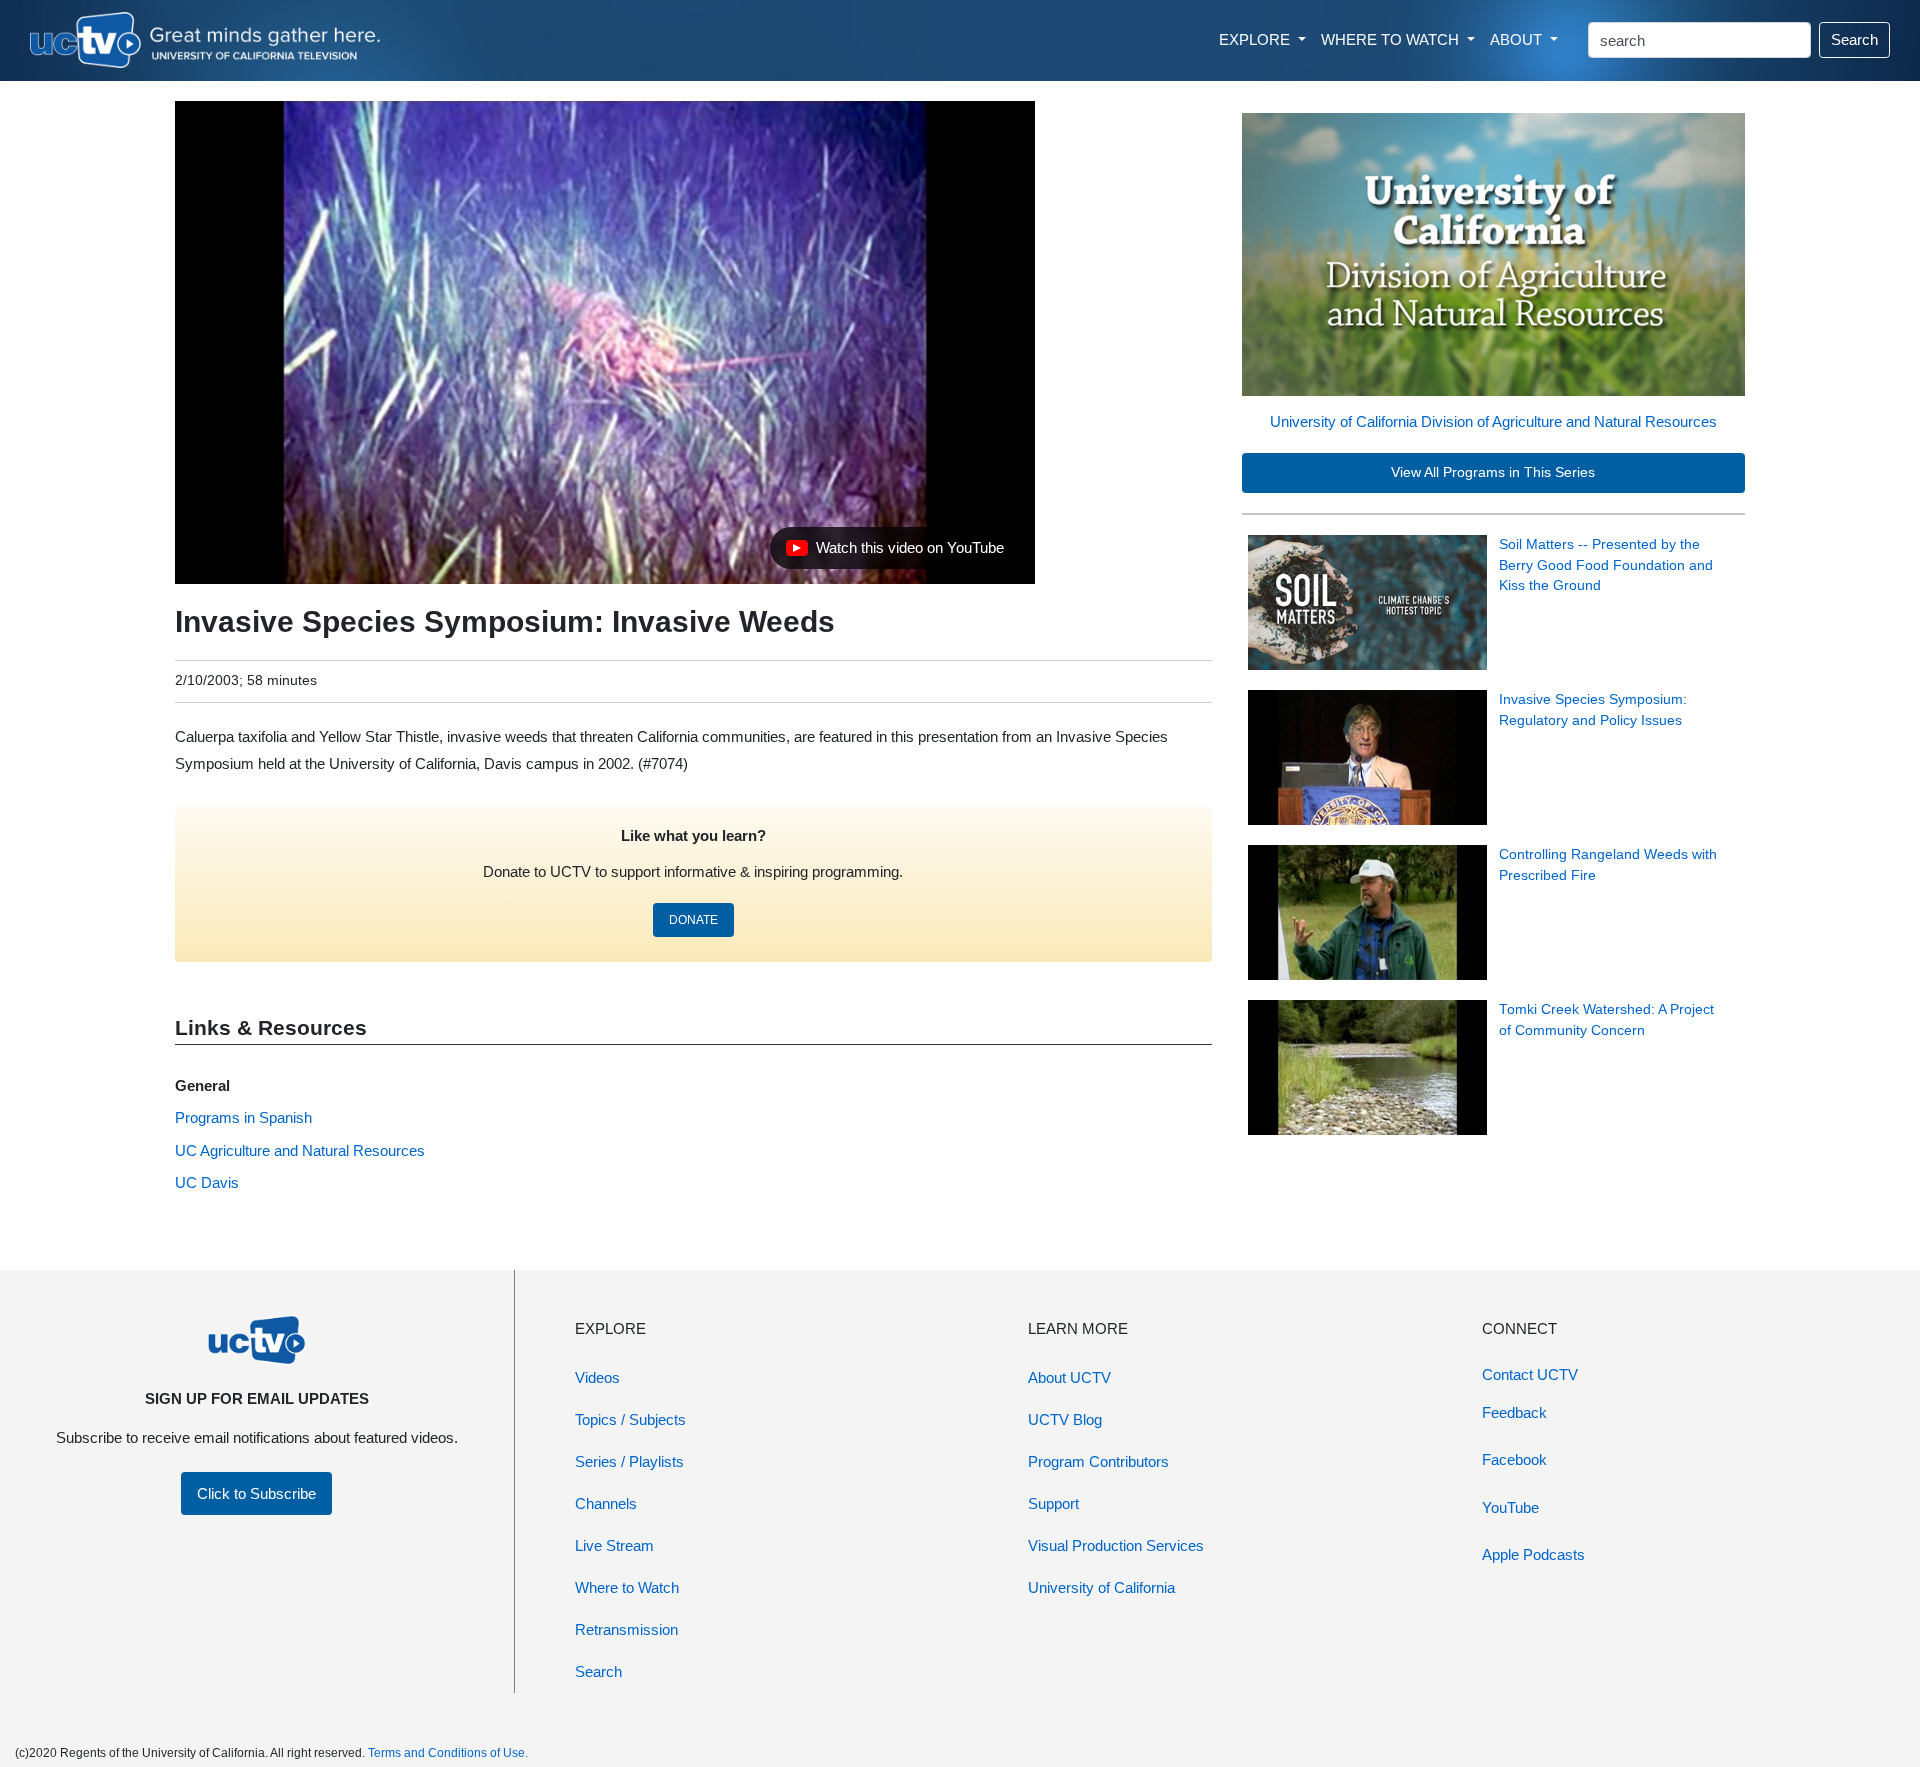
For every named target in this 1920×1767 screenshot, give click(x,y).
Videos (597, 1377)
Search (1854, 39)
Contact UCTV (1530, 1374)
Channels (606, 1503)
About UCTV (1069, 1377)
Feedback (1514, 1412)
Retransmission (626, 1629)
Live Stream (614, 1545)
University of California (1101, 1587)
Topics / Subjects (630, 1419)
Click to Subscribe (256, 1493)
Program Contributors (1098, 1461)
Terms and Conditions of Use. (448, 1753)
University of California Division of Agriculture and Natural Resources (1493, 421)
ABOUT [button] (1518, 39)
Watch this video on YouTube (894, 553)
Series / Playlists (629, 1461)
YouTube (1510, 1507)
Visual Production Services (1116, 1545)
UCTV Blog (1065, 1419)
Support (1053, 1503)
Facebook (1514, 1459)
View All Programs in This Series (1493, 472)
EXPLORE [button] (1256, 39)
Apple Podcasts (1533, 1554)
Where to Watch (627, 1587)
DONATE (693, 920)
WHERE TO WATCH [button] (1392, 39)
